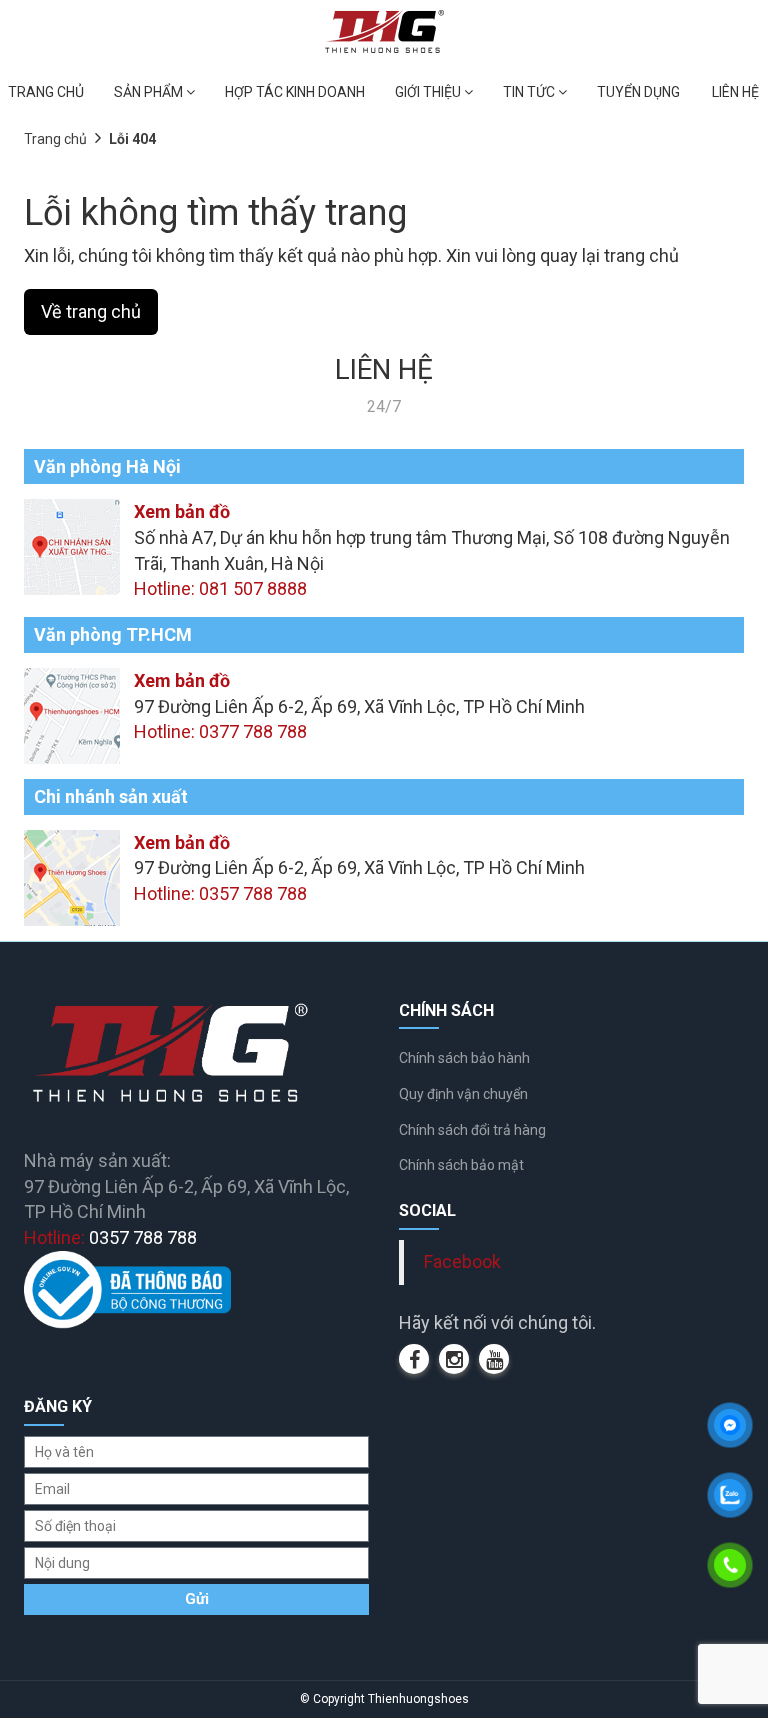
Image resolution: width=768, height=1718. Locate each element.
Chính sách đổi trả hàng (472, 1130)
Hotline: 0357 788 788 (220, 893)
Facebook (462, 1262)
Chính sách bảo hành (464, 1058)
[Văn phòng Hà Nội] (72, 545)
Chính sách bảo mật (461, 1165)
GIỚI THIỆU (429, 92)
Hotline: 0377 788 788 (220, 731)
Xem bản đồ (182, 511)
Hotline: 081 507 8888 (220, 588)
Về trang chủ (91, 311)
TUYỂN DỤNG (638, 92)
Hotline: (110, 1237)
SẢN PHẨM (150, 92)
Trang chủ (55, 139)
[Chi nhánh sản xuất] (72, 875)
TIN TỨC (530, 92)
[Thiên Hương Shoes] (384, 30)
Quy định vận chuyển (463, 1094)
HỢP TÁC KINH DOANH (295, 92)
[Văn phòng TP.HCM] (72, 714)
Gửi (197, 1599)
